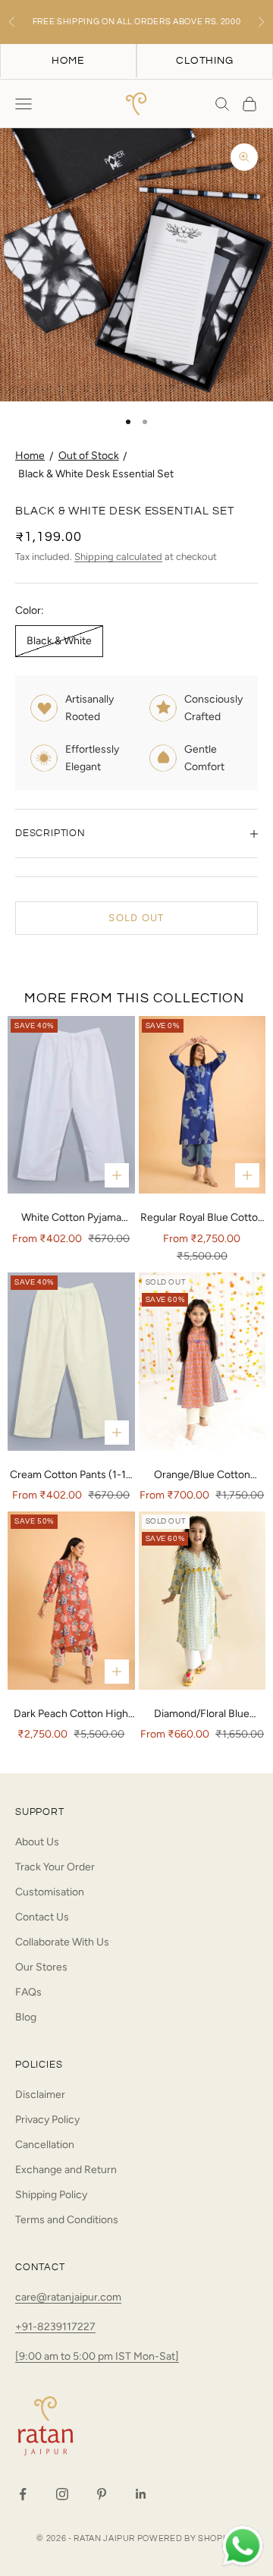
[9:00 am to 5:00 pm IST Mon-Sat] (97, 2356)
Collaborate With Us (62, 1942)
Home (30, 456)
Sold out (136, 918)
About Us (37, 1842)
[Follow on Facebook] (23, 2494)
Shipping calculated (118, 557)
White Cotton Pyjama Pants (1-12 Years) (71, 1219)
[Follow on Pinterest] (102, 2494)
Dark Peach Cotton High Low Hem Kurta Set (71, 1715)
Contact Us (42, 1917)
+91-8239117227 (55, 2327)
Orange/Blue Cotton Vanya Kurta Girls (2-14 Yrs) (202, 1476)
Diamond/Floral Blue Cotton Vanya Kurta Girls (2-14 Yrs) (202, 1715)
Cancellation (45, 2145)
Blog (26, 2017)
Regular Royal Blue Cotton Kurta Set (202, 1219)
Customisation (50, 1892)
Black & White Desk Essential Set (96, 474)
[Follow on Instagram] (62, 2494)
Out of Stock (89, 456)
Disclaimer (40, 2095)
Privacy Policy (47, 2120)
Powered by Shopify (187, 2538)
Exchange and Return (66, 2170)
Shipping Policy (51, 2195)
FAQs (28, 1992)
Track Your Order (55, 1867)
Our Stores (41, 1967)
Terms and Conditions (67, 2220)
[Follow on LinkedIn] (141, 2494)
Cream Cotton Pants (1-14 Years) (71, 1476)
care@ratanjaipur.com (68, 2297)
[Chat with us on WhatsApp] (243, 2546)
